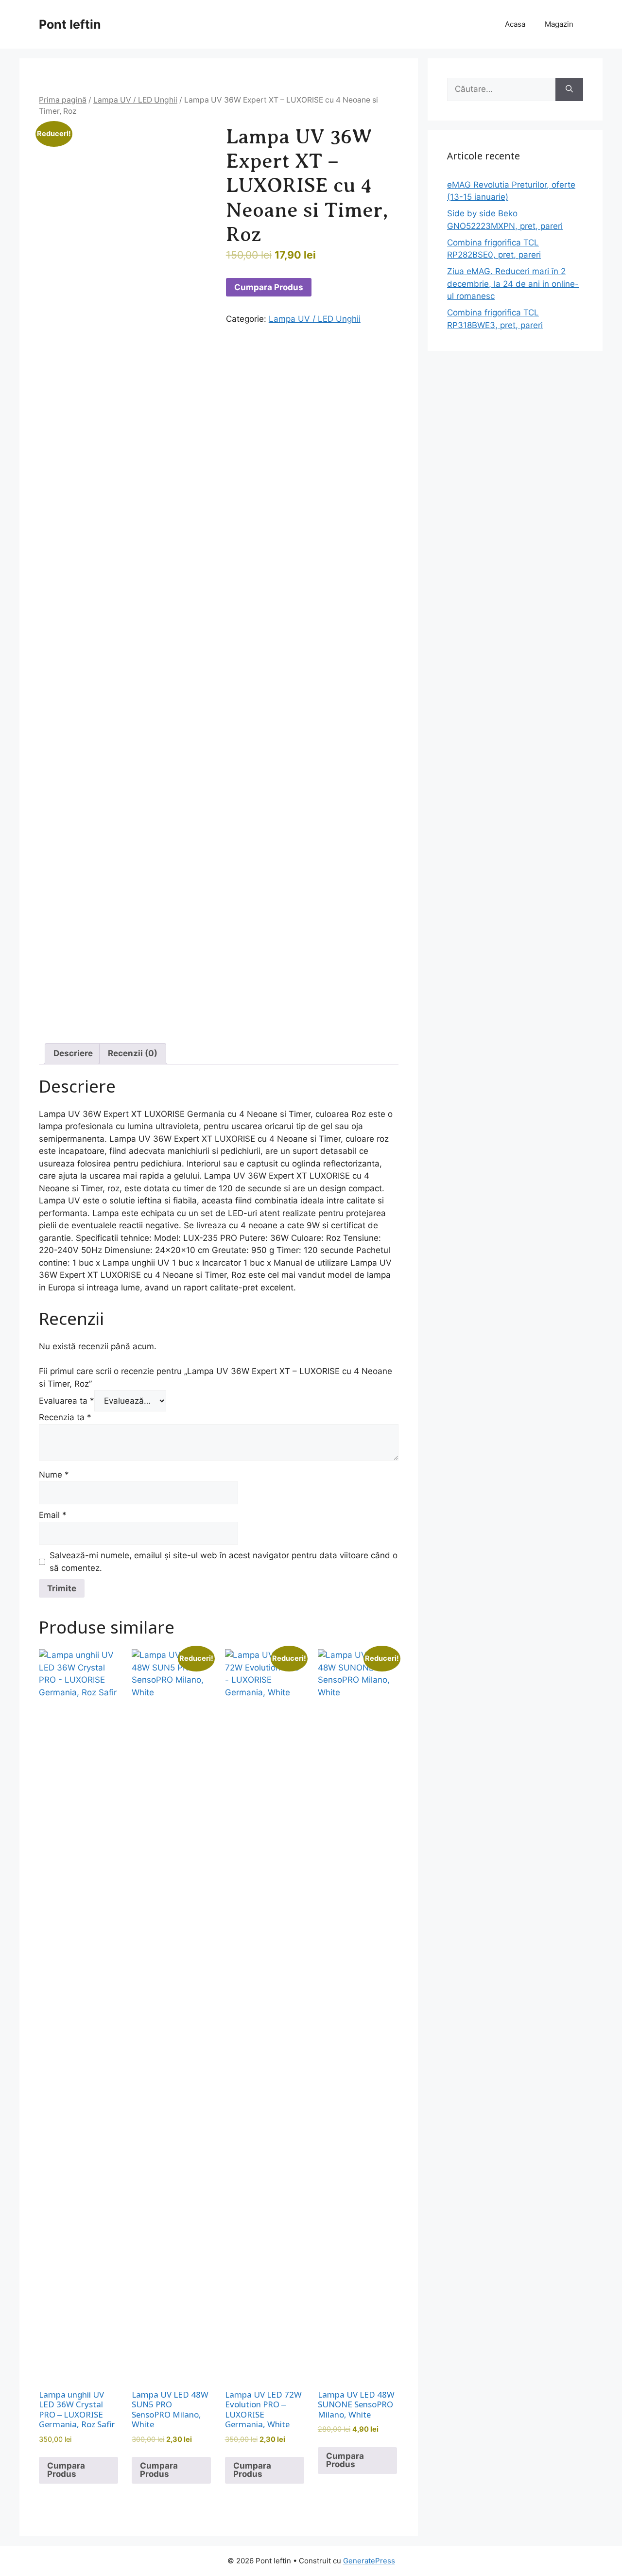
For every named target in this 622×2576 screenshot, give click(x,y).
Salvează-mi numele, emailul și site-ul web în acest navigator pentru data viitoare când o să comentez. (224, 1562)
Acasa (515, 24)
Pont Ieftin (70, 24)
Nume (54, 1475)
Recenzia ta (65, 1417)
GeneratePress (369, 2561)
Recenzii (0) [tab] (133, 1053)
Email (53, 1515)
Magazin (559, 24)
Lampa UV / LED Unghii (135, 100)
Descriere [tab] (73, 1053)
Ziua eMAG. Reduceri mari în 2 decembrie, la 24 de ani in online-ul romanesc (513, 284)
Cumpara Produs (269, 287)
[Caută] (569, 89)
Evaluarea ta (67, 1401)
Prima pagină (63, 100)
